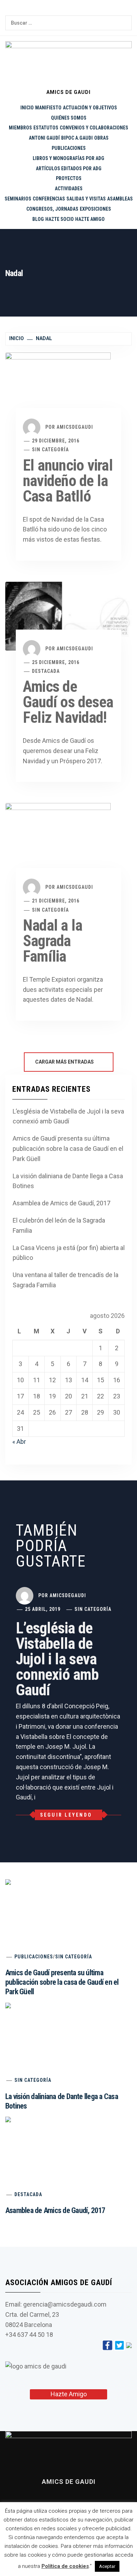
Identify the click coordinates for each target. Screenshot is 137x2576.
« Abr (19, 1442)
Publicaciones (69, 148)
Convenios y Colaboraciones (94, 128)
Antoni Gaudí (44, 138)
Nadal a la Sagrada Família (53, 941)
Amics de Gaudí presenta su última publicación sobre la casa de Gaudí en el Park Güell (68, 1149)
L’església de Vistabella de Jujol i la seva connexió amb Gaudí (68, 1116)
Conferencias (49, 199)
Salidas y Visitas (86, 199)
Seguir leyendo (66, 1815)
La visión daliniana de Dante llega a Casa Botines (68, 1181)
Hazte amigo (90, 219)
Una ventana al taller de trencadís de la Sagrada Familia (66, 1280)
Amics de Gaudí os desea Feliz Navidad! (68, 702)
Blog (38, 219)
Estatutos (46, 128)
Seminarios (18, 199)
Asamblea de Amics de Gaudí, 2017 (61, 1203)
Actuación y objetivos (90, 108)
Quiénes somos (69, 118)
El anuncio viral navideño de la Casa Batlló (68, 481)
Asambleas (120, 199)
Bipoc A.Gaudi (77, 138)
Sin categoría (50, 449)
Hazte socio (60, 219)
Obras (101, 138)
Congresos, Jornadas (52, 209)
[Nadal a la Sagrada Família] (58, 846)
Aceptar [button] (107, 2566)
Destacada (46, 671)
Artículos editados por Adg (69, 168)
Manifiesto (48, 108)
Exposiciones (95, 209)
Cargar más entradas (65, 1062)
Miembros (20, 128)
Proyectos (69, 178)
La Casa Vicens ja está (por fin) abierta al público (69, 1253)
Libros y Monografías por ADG (68, 158)
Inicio (27, 108)
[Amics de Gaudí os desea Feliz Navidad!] (68, 616)
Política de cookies (65, 2566)
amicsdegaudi (75, 427)
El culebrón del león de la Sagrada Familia (59, 1225)
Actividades (69, 189)
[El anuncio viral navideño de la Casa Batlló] (58, 390)
